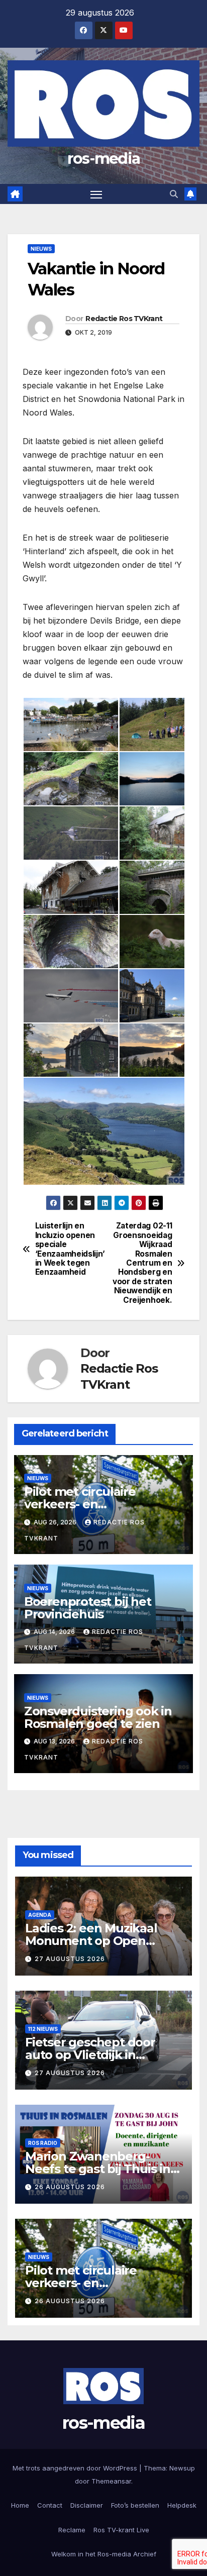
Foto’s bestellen (135, 2505)
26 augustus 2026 (70, 2187)
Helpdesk (182, 2505)
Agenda (40, 1915)
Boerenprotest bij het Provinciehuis (88, 1608)
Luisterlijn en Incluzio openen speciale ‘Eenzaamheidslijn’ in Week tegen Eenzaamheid (69, 1249)
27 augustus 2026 (70, 1959)
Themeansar (111, 2481)
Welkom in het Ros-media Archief (104, 2554)
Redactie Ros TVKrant (124, 319)
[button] (174, 194)
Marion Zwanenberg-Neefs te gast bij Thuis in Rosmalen (98, 2169)
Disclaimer (87, 2505)
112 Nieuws (43, 2029)
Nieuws (41, 249)
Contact (50, 2505)
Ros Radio (43, 2143)
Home (20, 2505)
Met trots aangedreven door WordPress (76, 2468)
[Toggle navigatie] (96, 194)
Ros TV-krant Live (121, 2530)
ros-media (104, 159)
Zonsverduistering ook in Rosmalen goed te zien (98, 1717)
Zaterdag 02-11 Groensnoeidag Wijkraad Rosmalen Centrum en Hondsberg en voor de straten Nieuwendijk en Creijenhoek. (142, 1263)
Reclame (72, 2530)
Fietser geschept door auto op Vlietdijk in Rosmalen (90, 2055)
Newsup (182, 2468)
